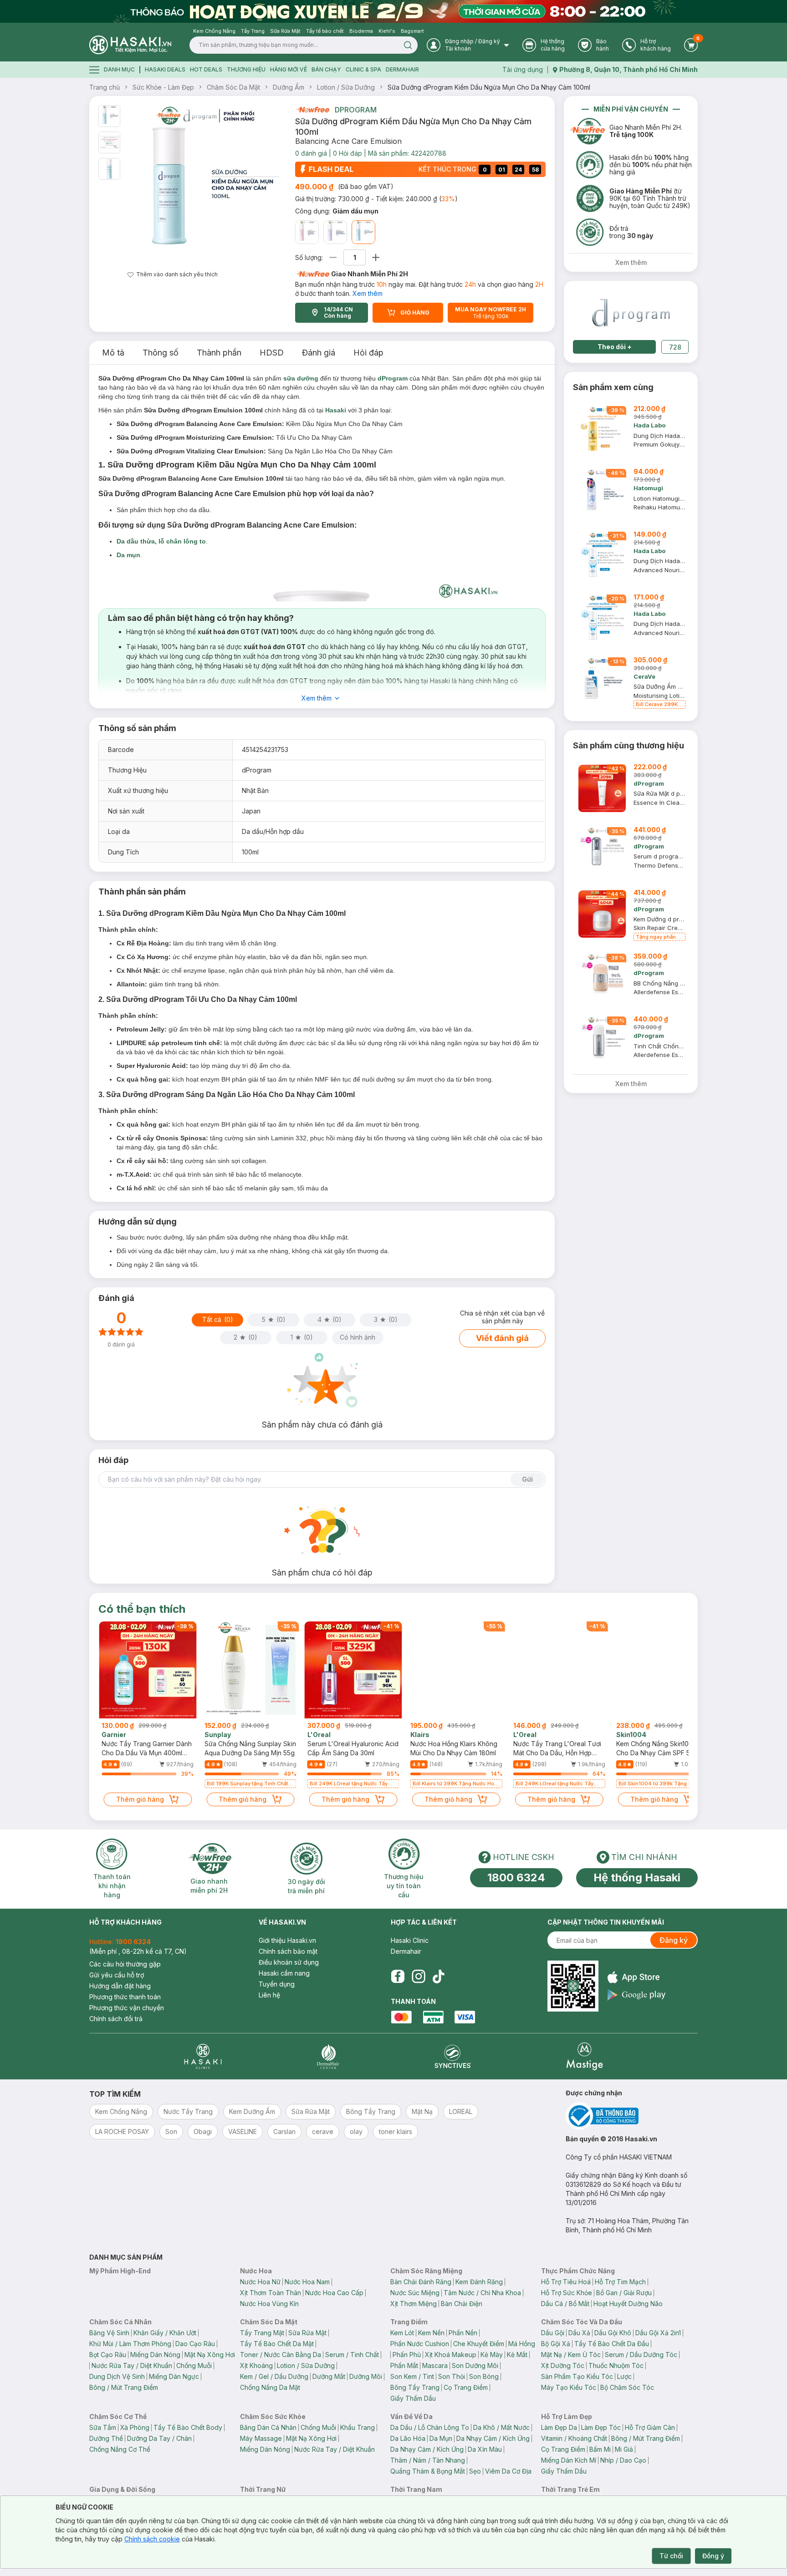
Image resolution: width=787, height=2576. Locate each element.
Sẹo (475, 2471)
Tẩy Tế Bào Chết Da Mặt (277, 2344)
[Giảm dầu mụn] (363, 232)
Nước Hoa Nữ (260, 2282)
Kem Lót (402, 2333)
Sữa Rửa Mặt (307, 2333)
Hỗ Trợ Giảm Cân (650, 2427)
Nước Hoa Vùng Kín (269, 2304)
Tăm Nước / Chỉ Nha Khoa (482, 2293)
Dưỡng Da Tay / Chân (159, 2438)
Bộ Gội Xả (556, 2344)
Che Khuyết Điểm (479, 2344)
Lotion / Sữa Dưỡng (346, 87)
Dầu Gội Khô (613, 2333)
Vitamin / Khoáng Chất (574, 2438)
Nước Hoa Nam (307, 2282)
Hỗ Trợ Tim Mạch (620, 2282)
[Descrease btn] (333, 257)
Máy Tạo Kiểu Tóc (569, 2387)
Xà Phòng (135, 2427)
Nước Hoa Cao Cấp (334, 2293)
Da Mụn (441, 2438)
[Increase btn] (376, 257)
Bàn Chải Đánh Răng (421, 2282)
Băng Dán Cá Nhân (268, 2427)
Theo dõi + (615, 347)
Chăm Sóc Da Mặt (233, 87)
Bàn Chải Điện (462, 2304)
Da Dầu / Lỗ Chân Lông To (430, 2427)
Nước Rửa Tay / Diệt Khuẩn (132, 2365)
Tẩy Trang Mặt (262, 2333)
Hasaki (336, 410)
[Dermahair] (328, 2056)
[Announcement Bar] (393, 11)
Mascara (435, 2365)
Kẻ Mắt (517, 2355)
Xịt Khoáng (256, 2365)
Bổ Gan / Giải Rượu (624, 2293)
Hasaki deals (165, 69)
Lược (624, 2376)
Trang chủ (105, 87)
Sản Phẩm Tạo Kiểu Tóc (577, 2376)
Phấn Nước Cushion (420, 2344)
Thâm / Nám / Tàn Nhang (428, 2460)
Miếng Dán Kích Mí (569, 2460)
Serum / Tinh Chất (352, 2355)
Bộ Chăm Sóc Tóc (627, 2387)
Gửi (527, 1479)
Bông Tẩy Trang (415, 2387)
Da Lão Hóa (408, 2438)
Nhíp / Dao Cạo (623, 2460)
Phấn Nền (463, 2333)
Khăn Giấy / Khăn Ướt (165, 2333)
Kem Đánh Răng (479, 2282)
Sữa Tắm (103, 2427)
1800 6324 (516, 1877)
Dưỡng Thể (106, 2438)
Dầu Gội (553, 2333)
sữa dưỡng (301, 378)
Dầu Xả (579, 2333)
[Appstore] (636, 1977)
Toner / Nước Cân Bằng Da (281, 2355)
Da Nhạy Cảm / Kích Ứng (493, 2438)
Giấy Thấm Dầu (413, 2398)
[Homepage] (130, 45)
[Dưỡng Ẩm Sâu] (307, 232)
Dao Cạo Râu (195, 2344)
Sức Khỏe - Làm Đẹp (163, 87)
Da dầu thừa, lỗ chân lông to (161, 541)
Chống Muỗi (194, 2365)
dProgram (356, 110)
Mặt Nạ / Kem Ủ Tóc (571, 2355)
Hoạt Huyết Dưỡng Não (628, 2304)
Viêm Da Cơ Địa (508, 2471)
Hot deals (206, 69)
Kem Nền (431, 2333)
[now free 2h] (312, 110)
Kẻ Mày (492, 2355)
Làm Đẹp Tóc (601, 2427)
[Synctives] (453, 2056)
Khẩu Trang (358, 2427)
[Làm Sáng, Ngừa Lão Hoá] (335, 232)
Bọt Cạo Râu (108, 2355)
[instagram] (419, 1976)
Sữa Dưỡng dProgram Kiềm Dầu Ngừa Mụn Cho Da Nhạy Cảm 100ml (489, 87)
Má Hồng (522, 2344)
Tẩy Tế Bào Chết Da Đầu (612, 2344)
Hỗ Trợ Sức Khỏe (567, 2293)
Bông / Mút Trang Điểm (124, 2387)
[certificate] (632, 2116)
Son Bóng (484, 2376)
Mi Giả (624, 2449)
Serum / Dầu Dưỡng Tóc (641, 2355)
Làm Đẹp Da (559, 2427)
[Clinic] (203, 2056)
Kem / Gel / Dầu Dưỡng (274, 2376)
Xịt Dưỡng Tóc (563, 2365)
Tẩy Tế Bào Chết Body (188, 2427)
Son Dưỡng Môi (475, 2365)
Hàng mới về (289, 69)
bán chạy (326, 69)
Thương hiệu (246, 69)
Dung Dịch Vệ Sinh (117, 2376)
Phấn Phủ (407, 2355)
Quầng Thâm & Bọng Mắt (428, 2471)
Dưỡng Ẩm (289, 87)
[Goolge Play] (636, 1995)
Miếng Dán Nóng (155, 2355)
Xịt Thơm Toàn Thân (271, 2293)
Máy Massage (261, 2438)
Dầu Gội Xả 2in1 (658, 2333)
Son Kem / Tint (412, 2376)
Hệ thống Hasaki (637, 1877)
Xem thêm (368, 293)
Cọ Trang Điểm (466, 2387)
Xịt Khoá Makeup (451, 2355)
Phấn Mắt (404, 2365)
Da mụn (128, 555)
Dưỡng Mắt (329, 2376)
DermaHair (402, 69)
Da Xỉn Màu (485, 2449)
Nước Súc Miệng (415, 2293)
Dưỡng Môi (366, 2376)
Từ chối (671, 2556)
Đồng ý (713, 2556)
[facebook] (398, 1976)
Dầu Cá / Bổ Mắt (565, 2304)
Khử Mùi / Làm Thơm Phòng (130, 2344)
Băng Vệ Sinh (109, 2333)
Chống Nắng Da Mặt (270, 2387)
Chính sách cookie (152, 2539)
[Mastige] (585, 2056)
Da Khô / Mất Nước (501, 2427)
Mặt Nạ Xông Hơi (210, 2355)
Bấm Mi (600, 2449)
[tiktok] (439, 1976)
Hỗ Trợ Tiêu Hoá (566, 2282)
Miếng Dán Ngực (174, 2376)
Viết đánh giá (502, 1338)
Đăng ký (674, 1940)
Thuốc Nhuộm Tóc (616, 2365)
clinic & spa (363, 69)
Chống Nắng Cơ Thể (120, 2449)
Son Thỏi (452, 2376)
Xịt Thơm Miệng (414, 2304)
